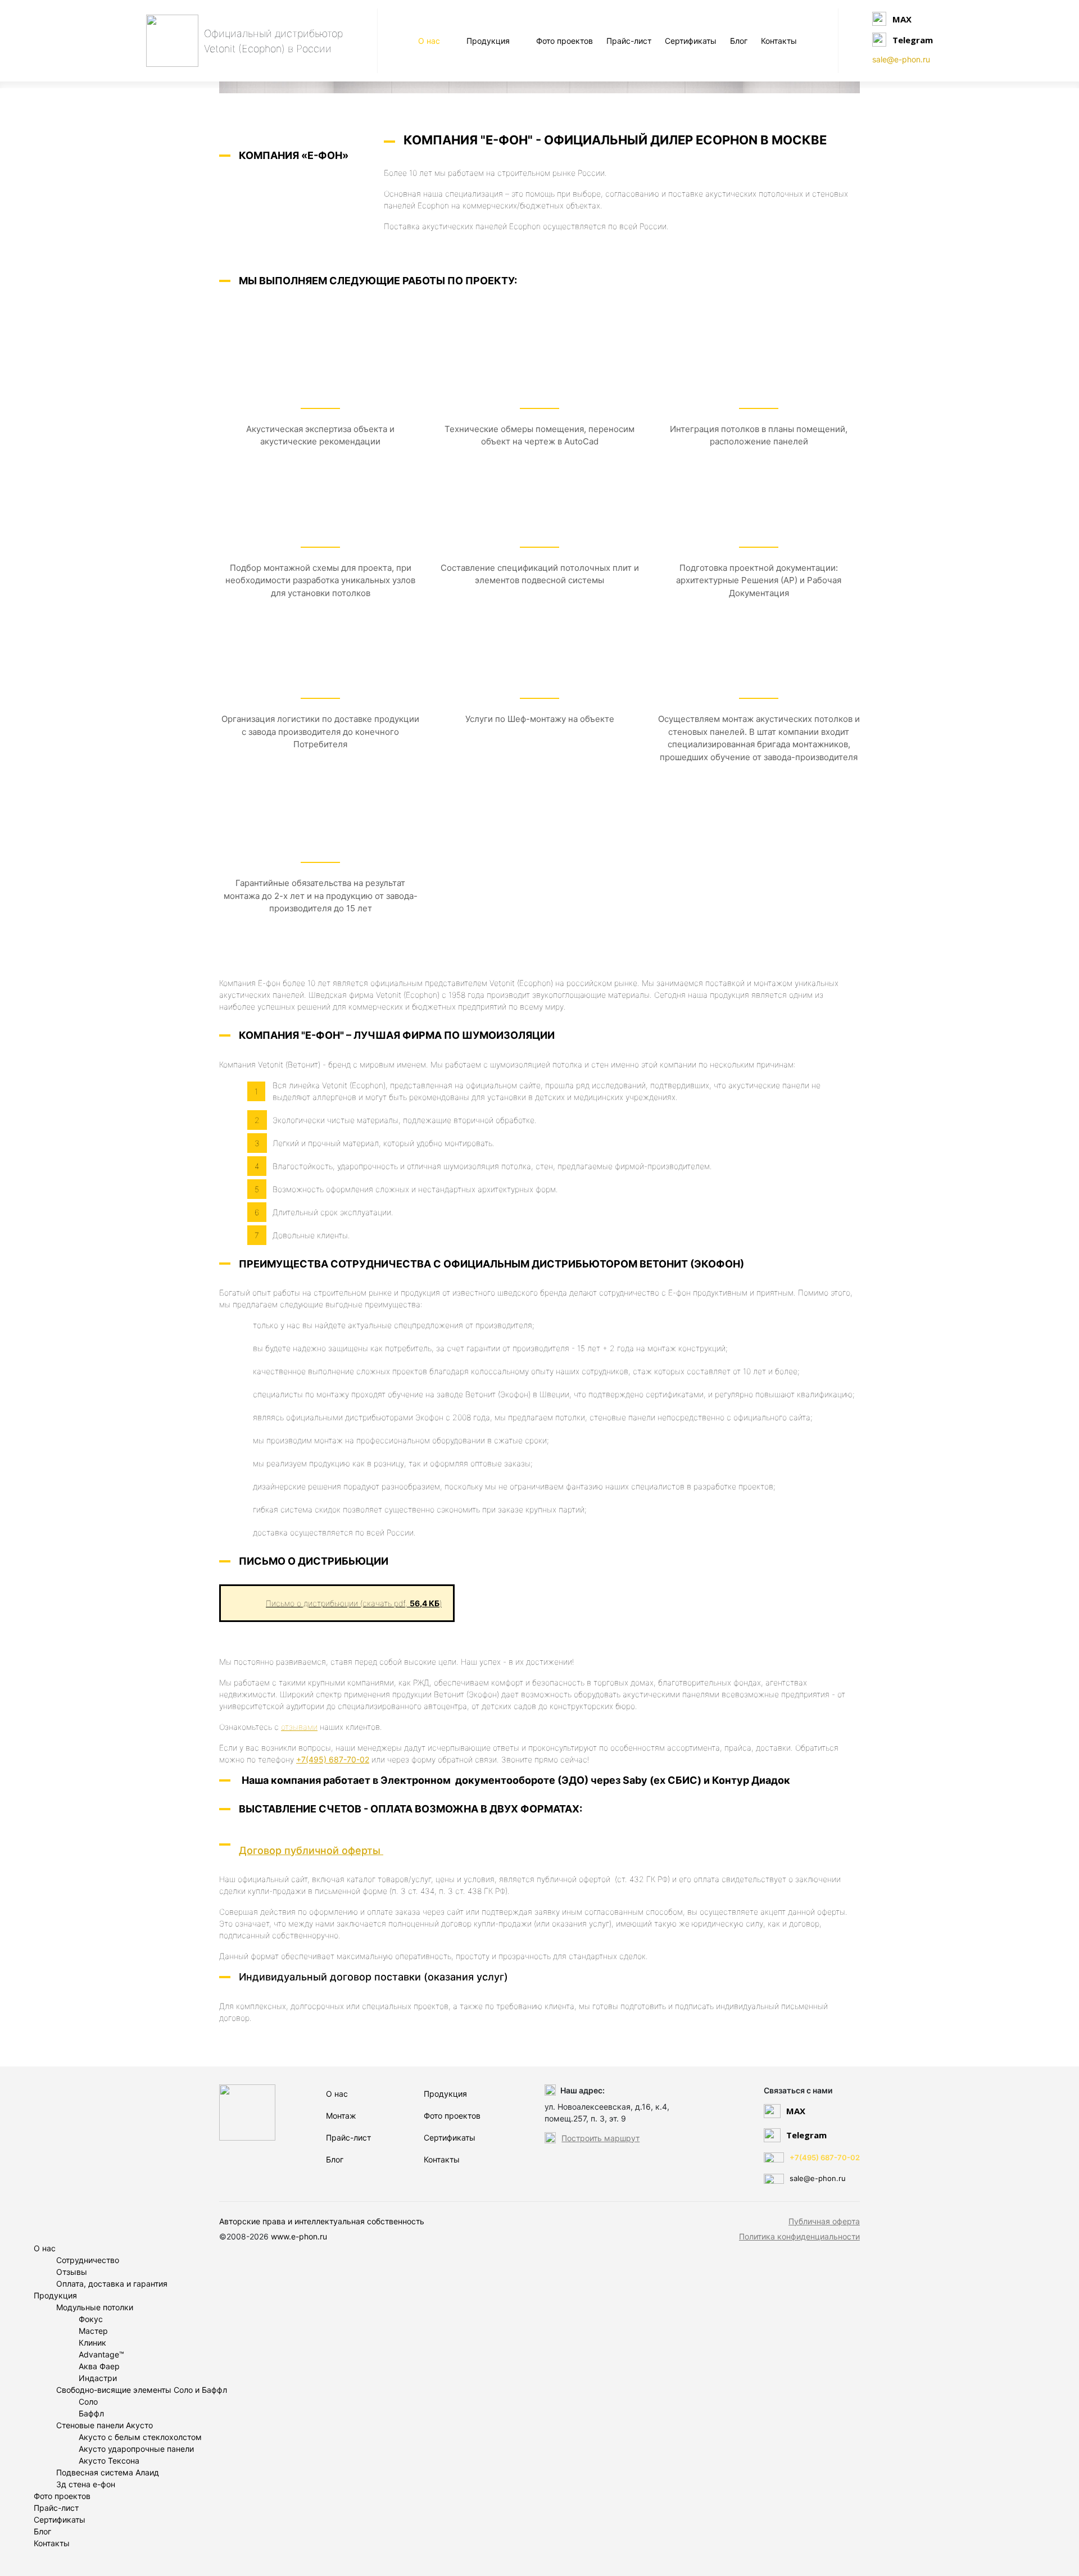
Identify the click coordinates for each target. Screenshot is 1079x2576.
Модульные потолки (95, 2307)
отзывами (299, 1727)
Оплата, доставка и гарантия (112, 2284)
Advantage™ (101, 2354)
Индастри (98, 2378)
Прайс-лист (629, 41)
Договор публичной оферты (311, 1850)
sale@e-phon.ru (901, 59)
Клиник (92, 2343)
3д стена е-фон (86, 2484)
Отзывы (72, 2272)
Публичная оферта (824, 2221)
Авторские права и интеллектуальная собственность (322, 2221)
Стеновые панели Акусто (105, 2425)
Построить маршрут (600, 2138)
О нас (429, 41)
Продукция (488, 41)
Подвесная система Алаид (108, 2472)
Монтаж (341, 2116)
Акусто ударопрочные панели (136, 2449)
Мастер (93, 2331)
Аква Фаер (99, 2366)
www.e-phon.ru (299, 2236)
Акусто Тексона (109, 2461)
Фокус (91, 2319)
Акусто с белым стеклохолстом (140, 2437)
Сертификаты (691, 41)
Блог (739, 41)
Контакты (779, 41)
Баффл (91, 2413)
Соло (88, 2402)
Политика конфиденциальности (799, 2236)
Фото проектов (565, 41)
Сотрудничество (88, 2260)
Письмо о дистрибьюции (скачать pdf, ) (354, 1603)
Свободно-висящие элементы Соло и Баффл (142, 2390)
